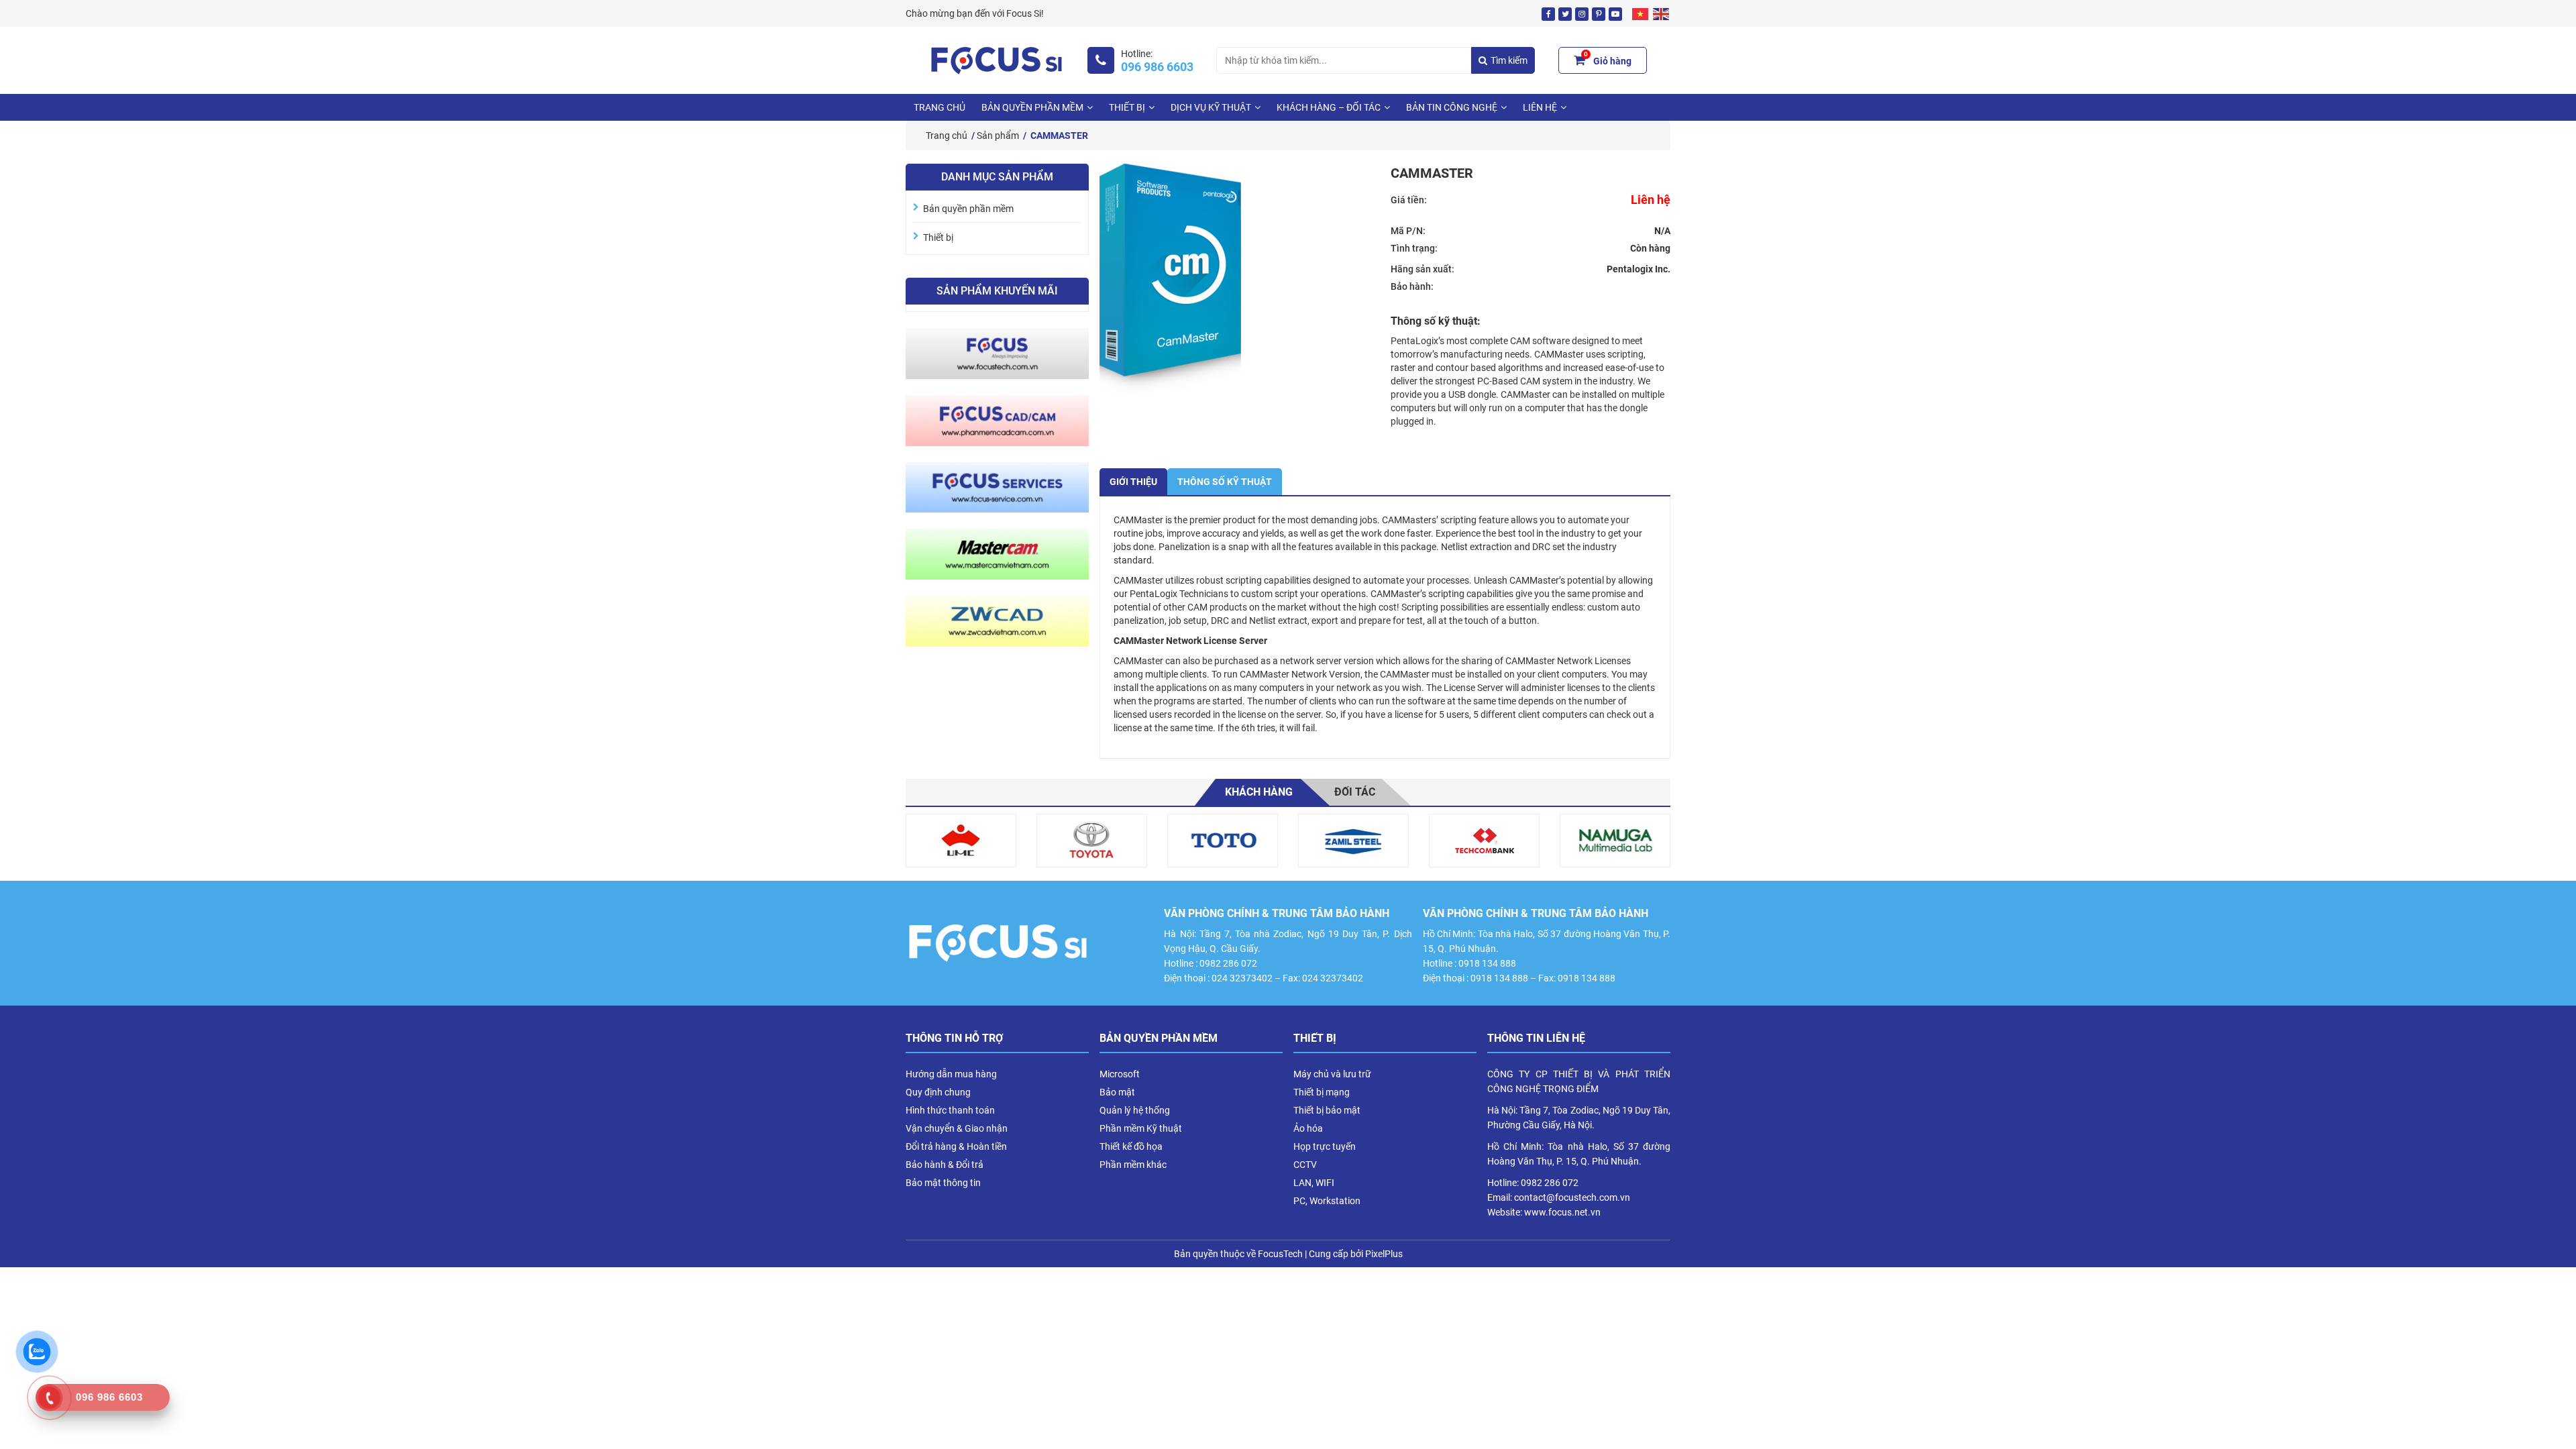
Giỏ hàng (1608, 59)
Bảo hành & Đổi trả (945, 1165)
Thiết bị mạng (1322, 1092)
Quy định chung (938, 1092)
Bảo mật (1117, 1092)
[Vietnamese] (1641, 13)
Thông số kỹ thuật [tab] (1225, 482)
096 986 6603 (1157, 67)
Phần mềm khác (1133, 1165)
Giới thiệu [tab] (1133, 482)
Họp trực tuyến (1325, 1146)
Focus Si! (1025, 13)
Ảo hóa (1308, 1128)
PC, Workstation (1327, 1201)
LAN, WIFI (1314, 1183)
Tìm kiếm (1509, 60)
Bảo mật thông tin (943, 1183)
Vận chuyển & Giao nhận (957, 1128)
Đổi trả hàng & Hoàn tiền (956, 1146)
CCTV (1305, 1165)
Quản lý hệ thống (1135, 1110)
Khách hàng (1259, 792)
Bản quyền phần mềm (1032, 107)
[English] (1662, 13)
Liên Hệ (1540, 107)
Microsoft (1120, 1074)
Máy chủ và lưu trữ (1332, 1074)
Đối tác (1355, 792)
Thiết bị (1127, 107)
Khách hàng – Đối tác (1329, 107)
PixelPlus (1384, 1254)
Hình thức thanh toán (950, 1110)
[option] (961, 841)
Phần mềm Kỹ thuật (1141, 1128)
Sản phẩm (998, 136)
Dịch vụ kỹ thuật (1211, 107)
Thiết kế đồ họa (1131, 1146)
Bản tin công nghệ (1452, 107)
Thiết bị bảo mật (1327, 1110)
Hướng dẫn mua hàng (951, 1074)
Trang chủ (940, 107)
